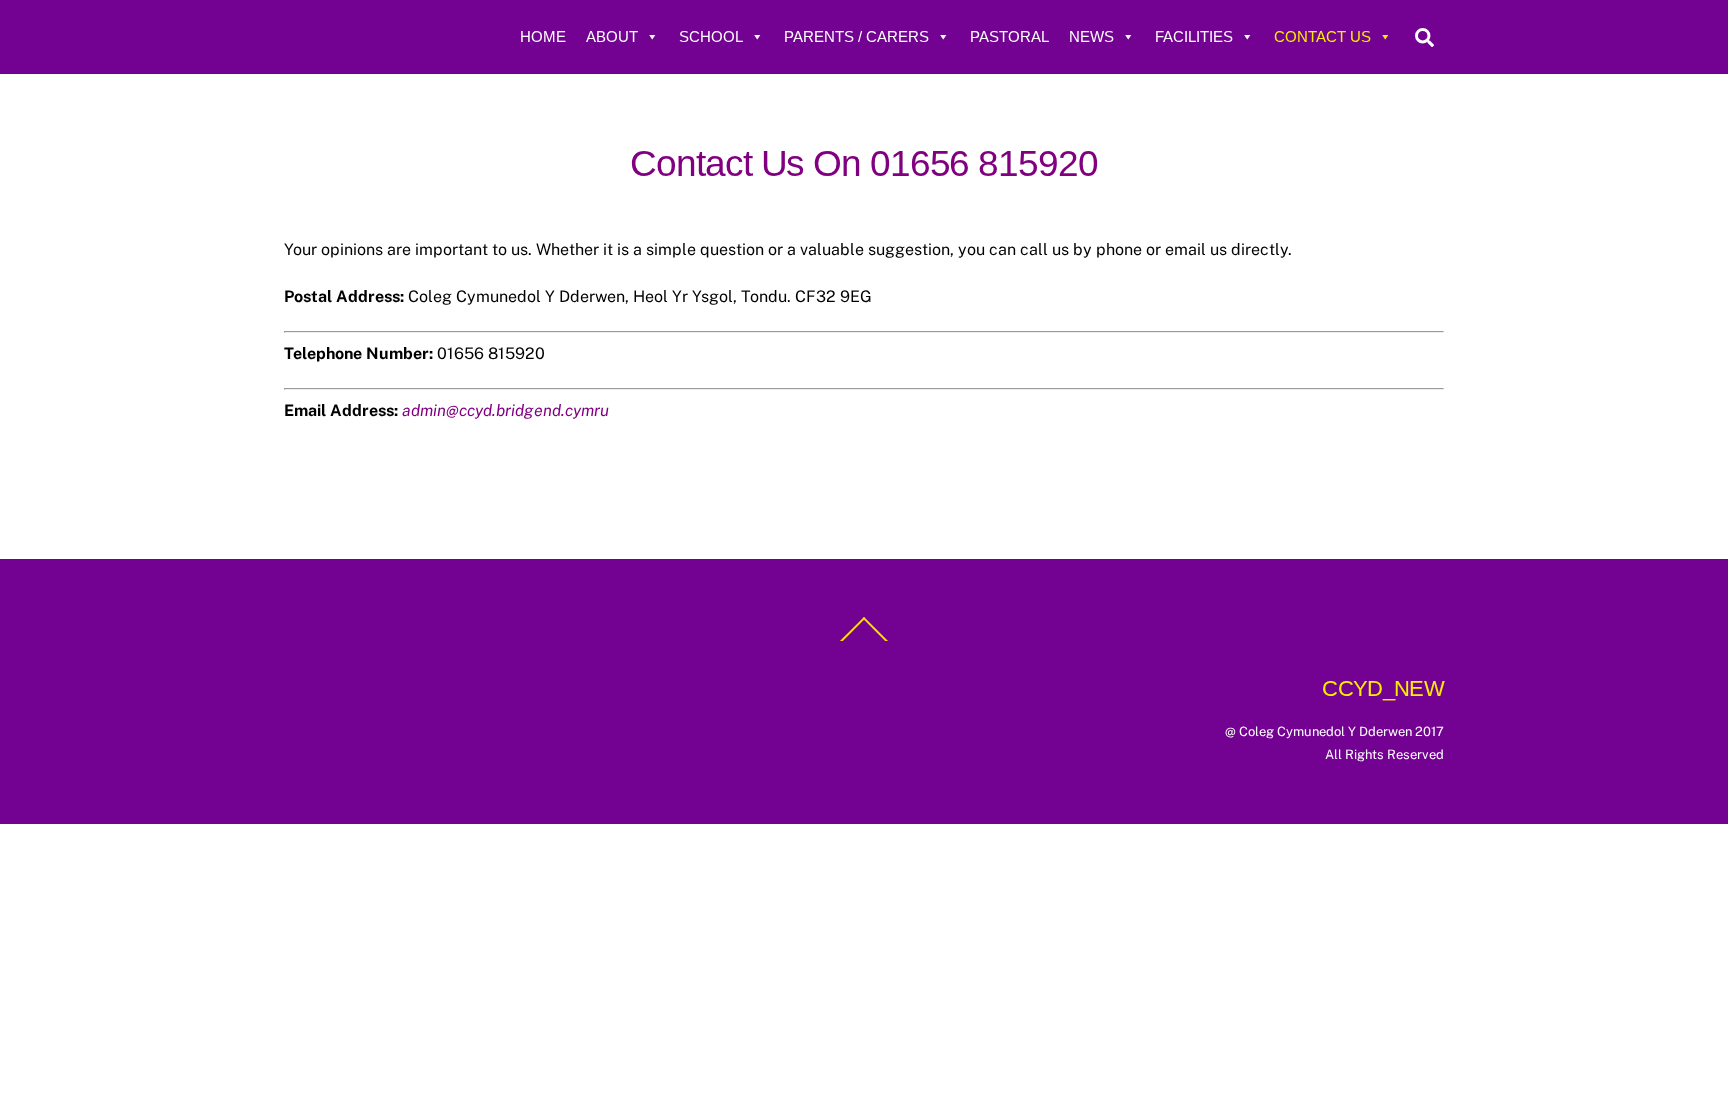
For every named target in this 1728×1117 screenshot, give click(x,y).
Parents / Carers (856, 36)
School (711, 36)
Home (543, 36)
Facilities (1194, 36)
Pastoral (1009, 36)
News (1091, 36)
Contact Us (1322, 36)
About (612, 36)
